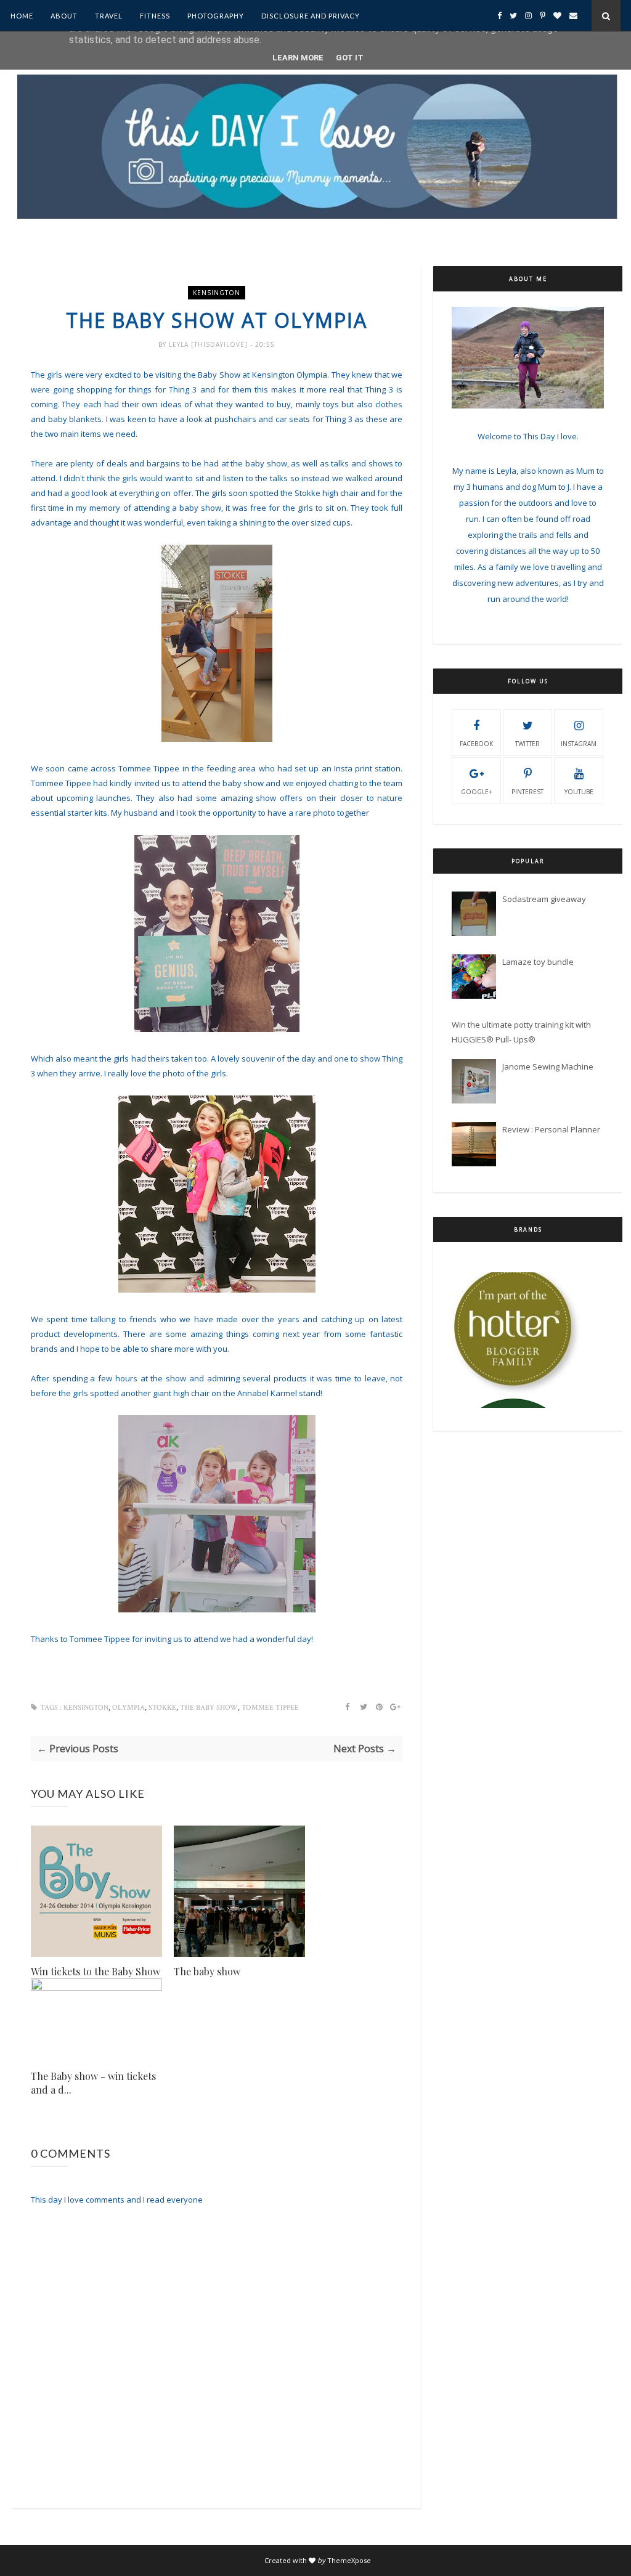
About (64, 16)
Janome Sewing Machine (548, 1067)
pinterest (527, 792)
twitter (527, 744)
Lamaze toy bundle (538, 962)
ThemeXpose (349, 2560)
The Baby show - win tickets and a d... (93, 2083)
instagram (579, 744)
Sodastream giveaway (544, 899)
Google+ (476, 792)
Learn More (298, 58)
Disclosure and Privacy (311, 16)
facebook (476, 744)
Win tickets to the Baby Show (96, 1971)
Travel (109, 16)
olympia (128, 1708)
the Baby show (209, 1708)
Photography (216, 16)
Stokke (162, 1708)
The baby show (207, 1971)
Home (22, 16)
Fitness (155, 16)
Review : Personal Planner (551, 1129)
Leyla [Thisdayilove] (210, 344)
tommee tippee (270, 1708)
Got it (350, 58)
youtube (579, 792)
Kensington (217, 293)
